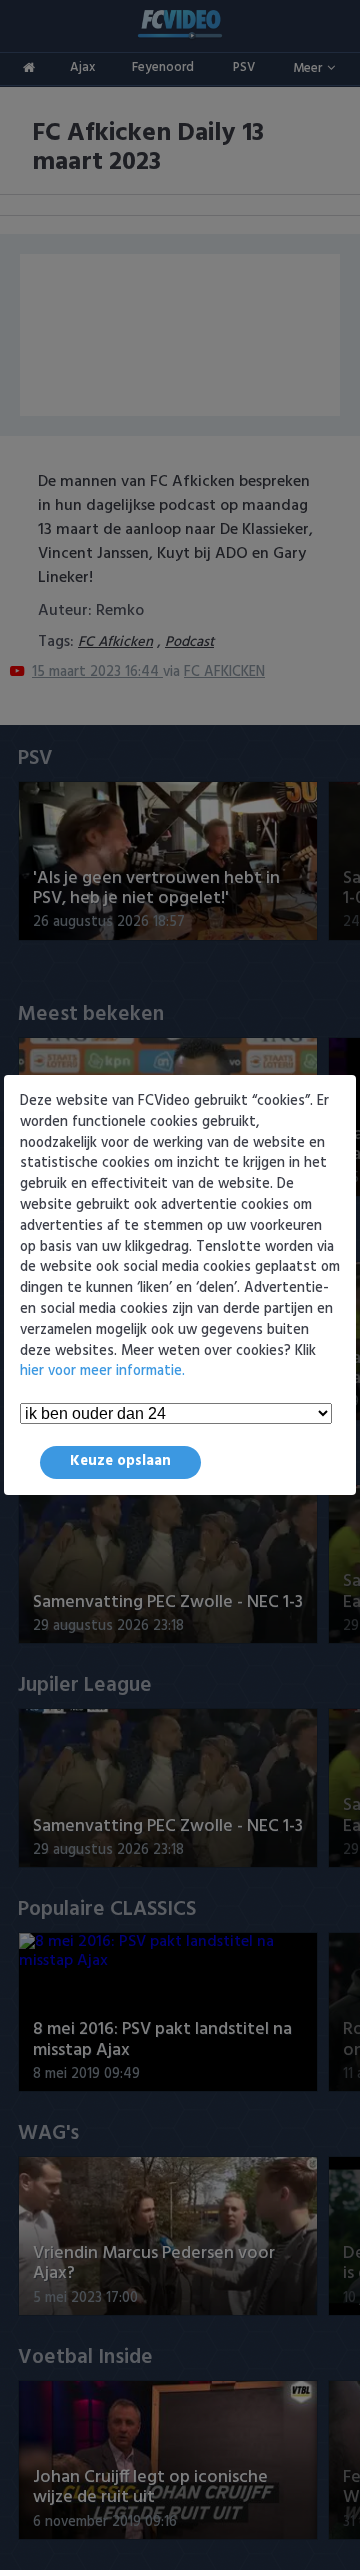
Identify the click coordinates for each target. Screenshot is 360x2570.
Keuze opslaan (120, 1461)
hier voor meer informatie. (102, 1371)
